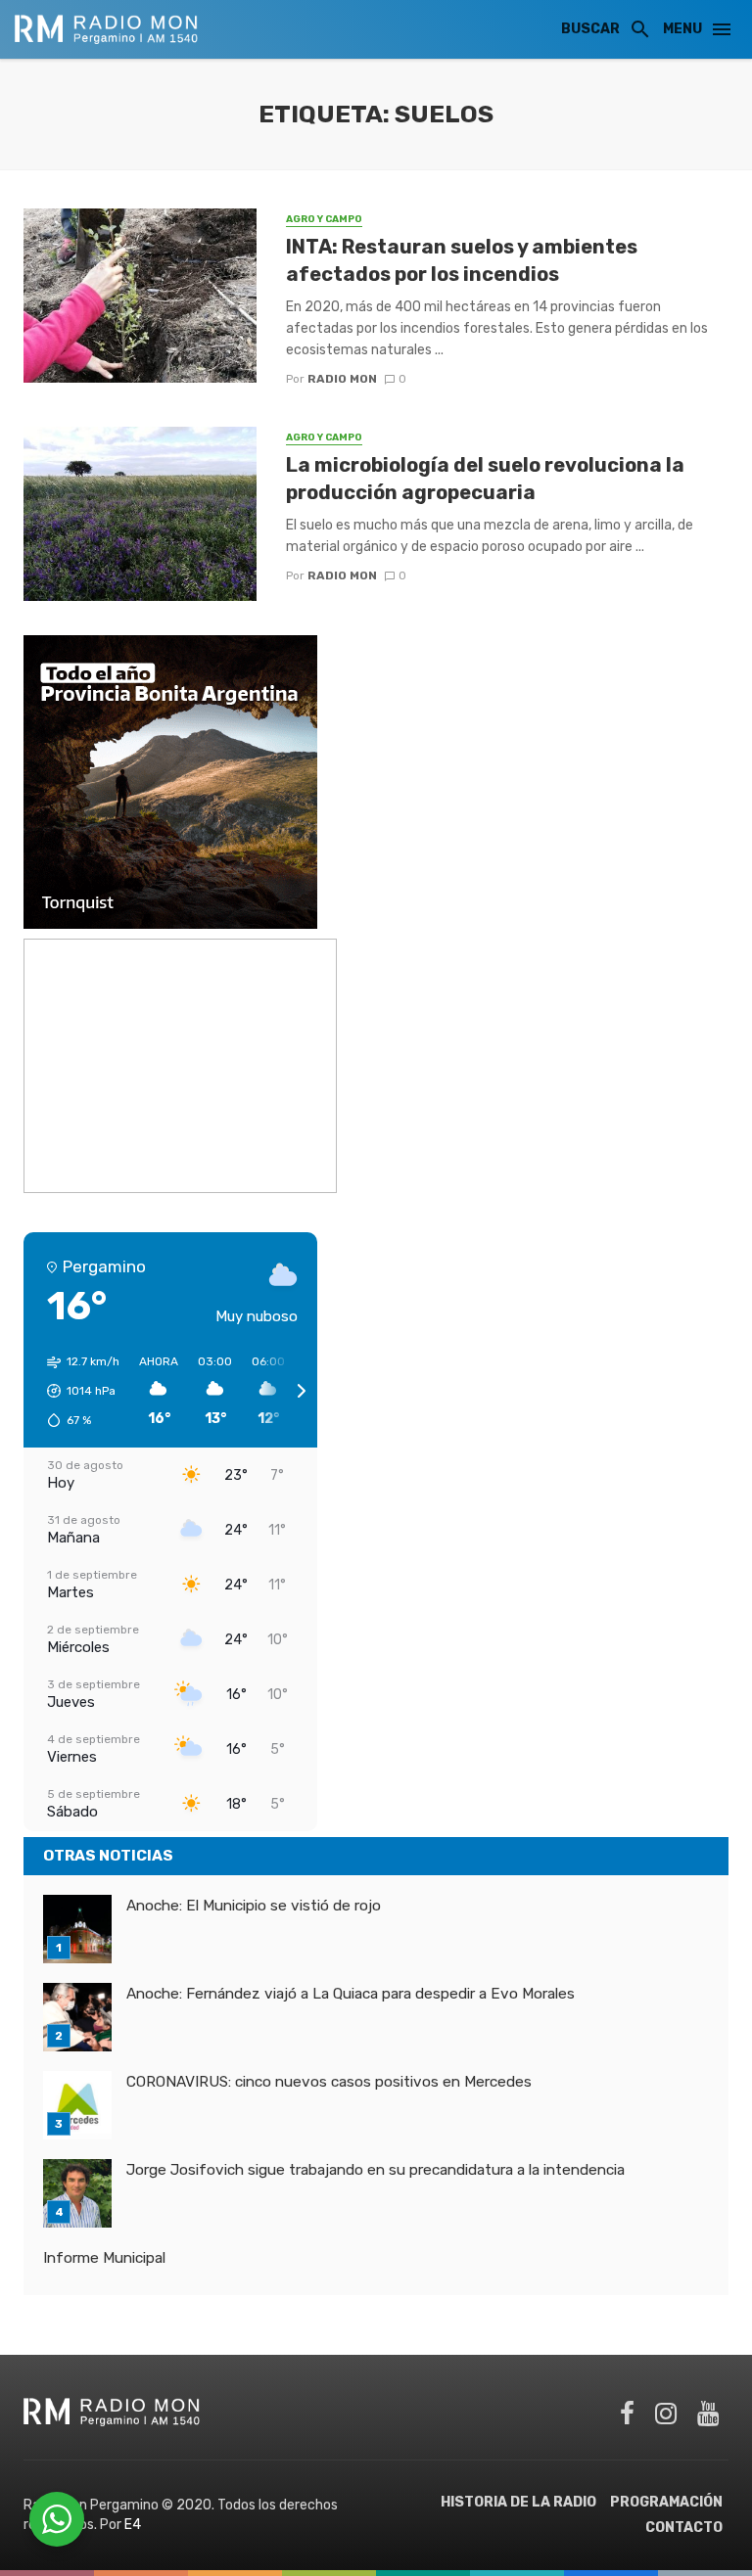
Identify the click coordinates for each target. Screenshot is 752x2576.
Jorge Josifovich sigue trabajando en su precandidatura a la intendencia (376, 2170)
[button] (76, 1391)
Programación (666, 2502)
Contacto (684, 2528)
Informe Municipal (104, 2258)
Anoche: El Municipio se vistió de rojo (254, 1906)
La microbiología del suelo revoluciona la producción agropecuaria (485, 479)
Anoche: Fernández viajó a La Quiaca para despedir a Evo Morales (351, 1994)
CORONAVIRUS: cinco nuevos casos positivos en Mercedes (329, 2082)
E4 (133, 2525)
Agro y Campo (324, 219)
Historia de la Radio (518, 2502)
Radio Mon (342, 379)
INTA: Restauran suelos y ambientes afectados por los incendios (462, 260)
